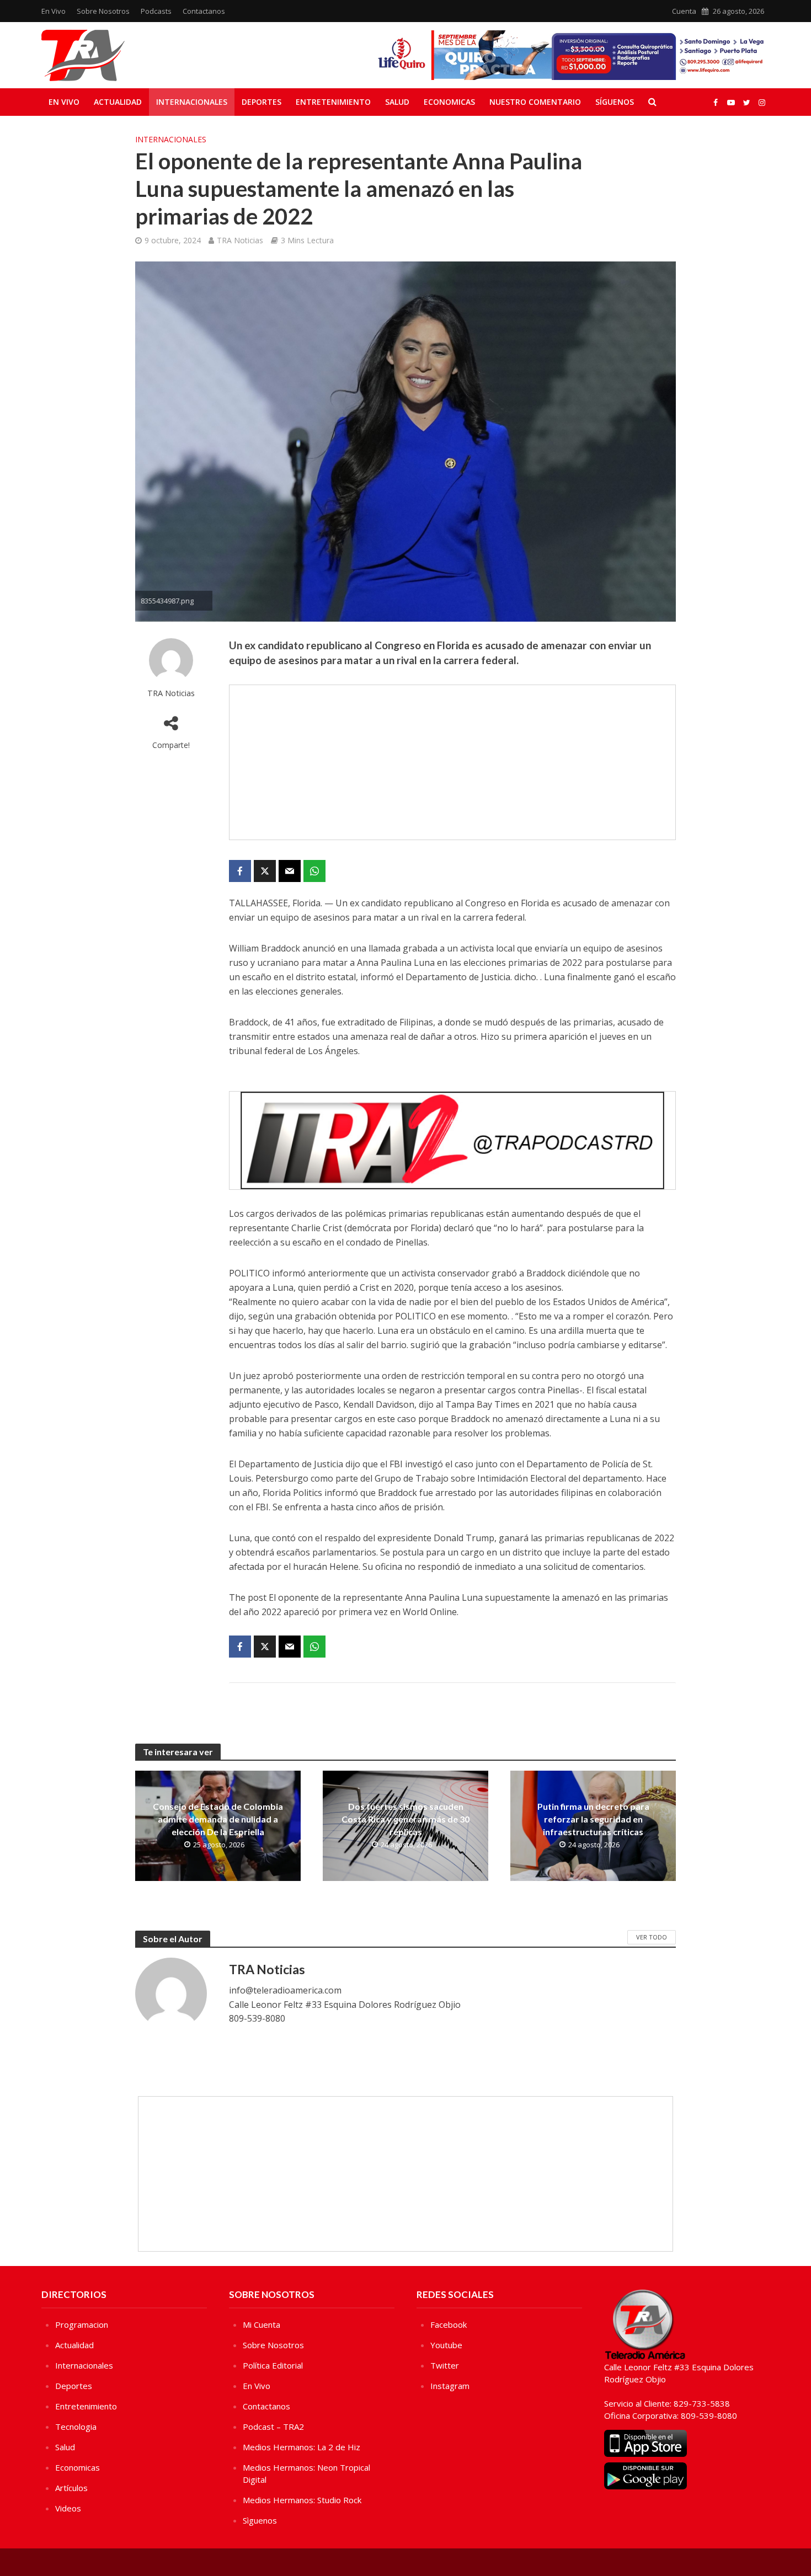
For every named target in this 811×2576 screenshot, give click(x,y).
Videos (68, 2508)
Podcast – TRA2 (273, 2427)
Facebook (449, 2324)
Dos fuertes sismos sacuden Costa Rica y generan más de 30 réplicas (405, 1819)
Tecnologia (76, 2427)
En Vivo (54, 11)
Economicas (449, 102)
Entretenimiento (333, 102)
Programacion (82, 2324)
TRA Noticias (240, 240)
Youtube (446, 2345)
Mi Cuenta (262, 2324)
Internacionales (192, 102)
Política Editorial (273, 2365)
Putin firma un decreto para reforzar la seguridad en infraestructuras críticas (593, 1819)
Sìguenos (260, 2520)
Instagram (450, 2386)
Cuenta (684, 11)
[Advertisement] (452, 762)
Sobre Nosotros (103, 11)
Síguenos (615, 102)
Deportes (262, 102)
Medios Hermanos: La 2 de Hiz (302, 2447)
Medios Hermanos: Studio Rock (302, 2500)
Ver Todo (652, 1937)
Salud (397, 102)
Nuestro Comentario (535, 102)
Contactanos (204, 11)
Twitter (445, 2365)
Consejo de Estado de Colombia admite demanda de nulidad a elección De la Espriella (218, 1819)
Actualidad (118, 102)
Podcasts (156, 11)
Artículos (71, 2488)
